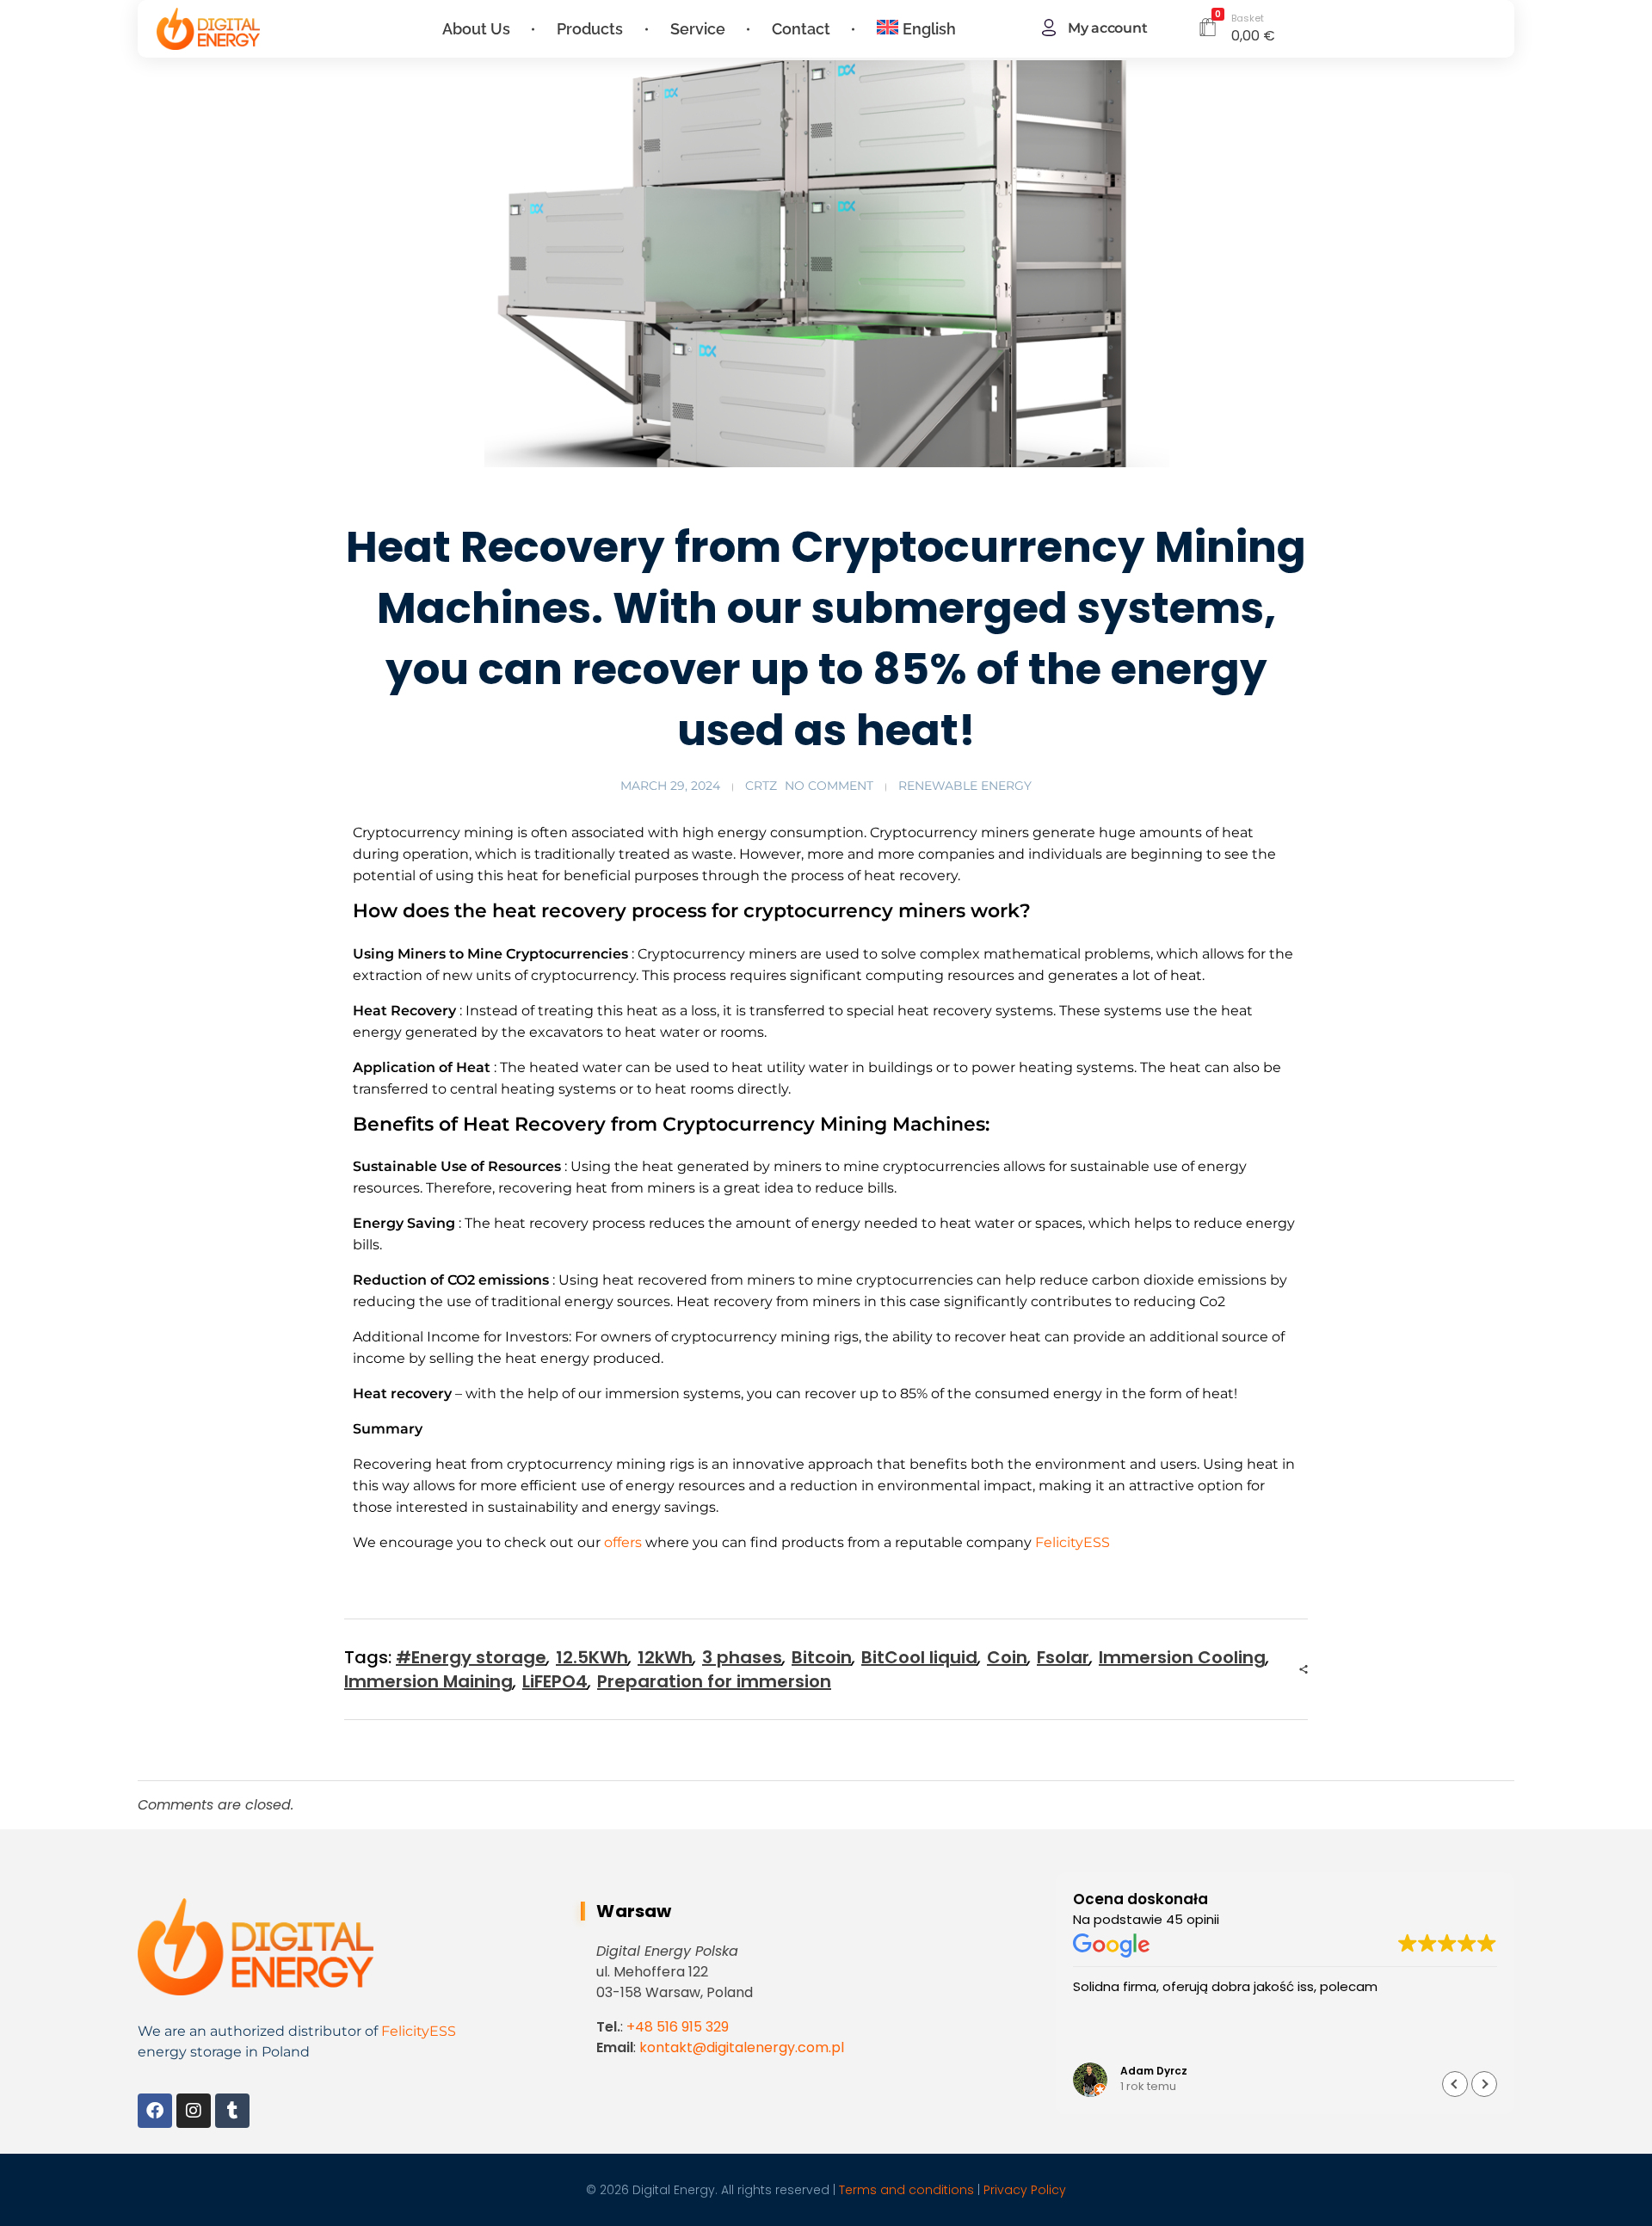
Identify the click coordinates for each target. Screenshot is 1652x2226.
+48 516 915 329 (678, 2027)
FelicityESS (1071, 1542)
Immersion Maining (428, 1681)
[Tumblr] (232, 2111)
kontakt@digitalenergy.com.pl (742, 2047)
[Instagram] (194, 2111)
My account (1107, 28)
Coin (1007, 1657)
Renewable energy (965, 786)
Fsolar (1063, 1657)
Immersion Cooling (1182, 1657)
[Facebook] (155, 2111)
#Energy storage (471, 1657)
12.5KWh (592, 1657)
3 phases (742, 1657)
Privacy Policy (1025, 2190)
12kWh (665, 1657)
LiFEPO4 (555, 1681)
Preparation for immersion (714, 1681)
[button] (1484, 2084)
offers (621, 1542)
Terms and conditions (906, 2190)
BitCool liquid (919, 1657)
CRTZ (761, 786)
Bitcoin (822, 1657)
